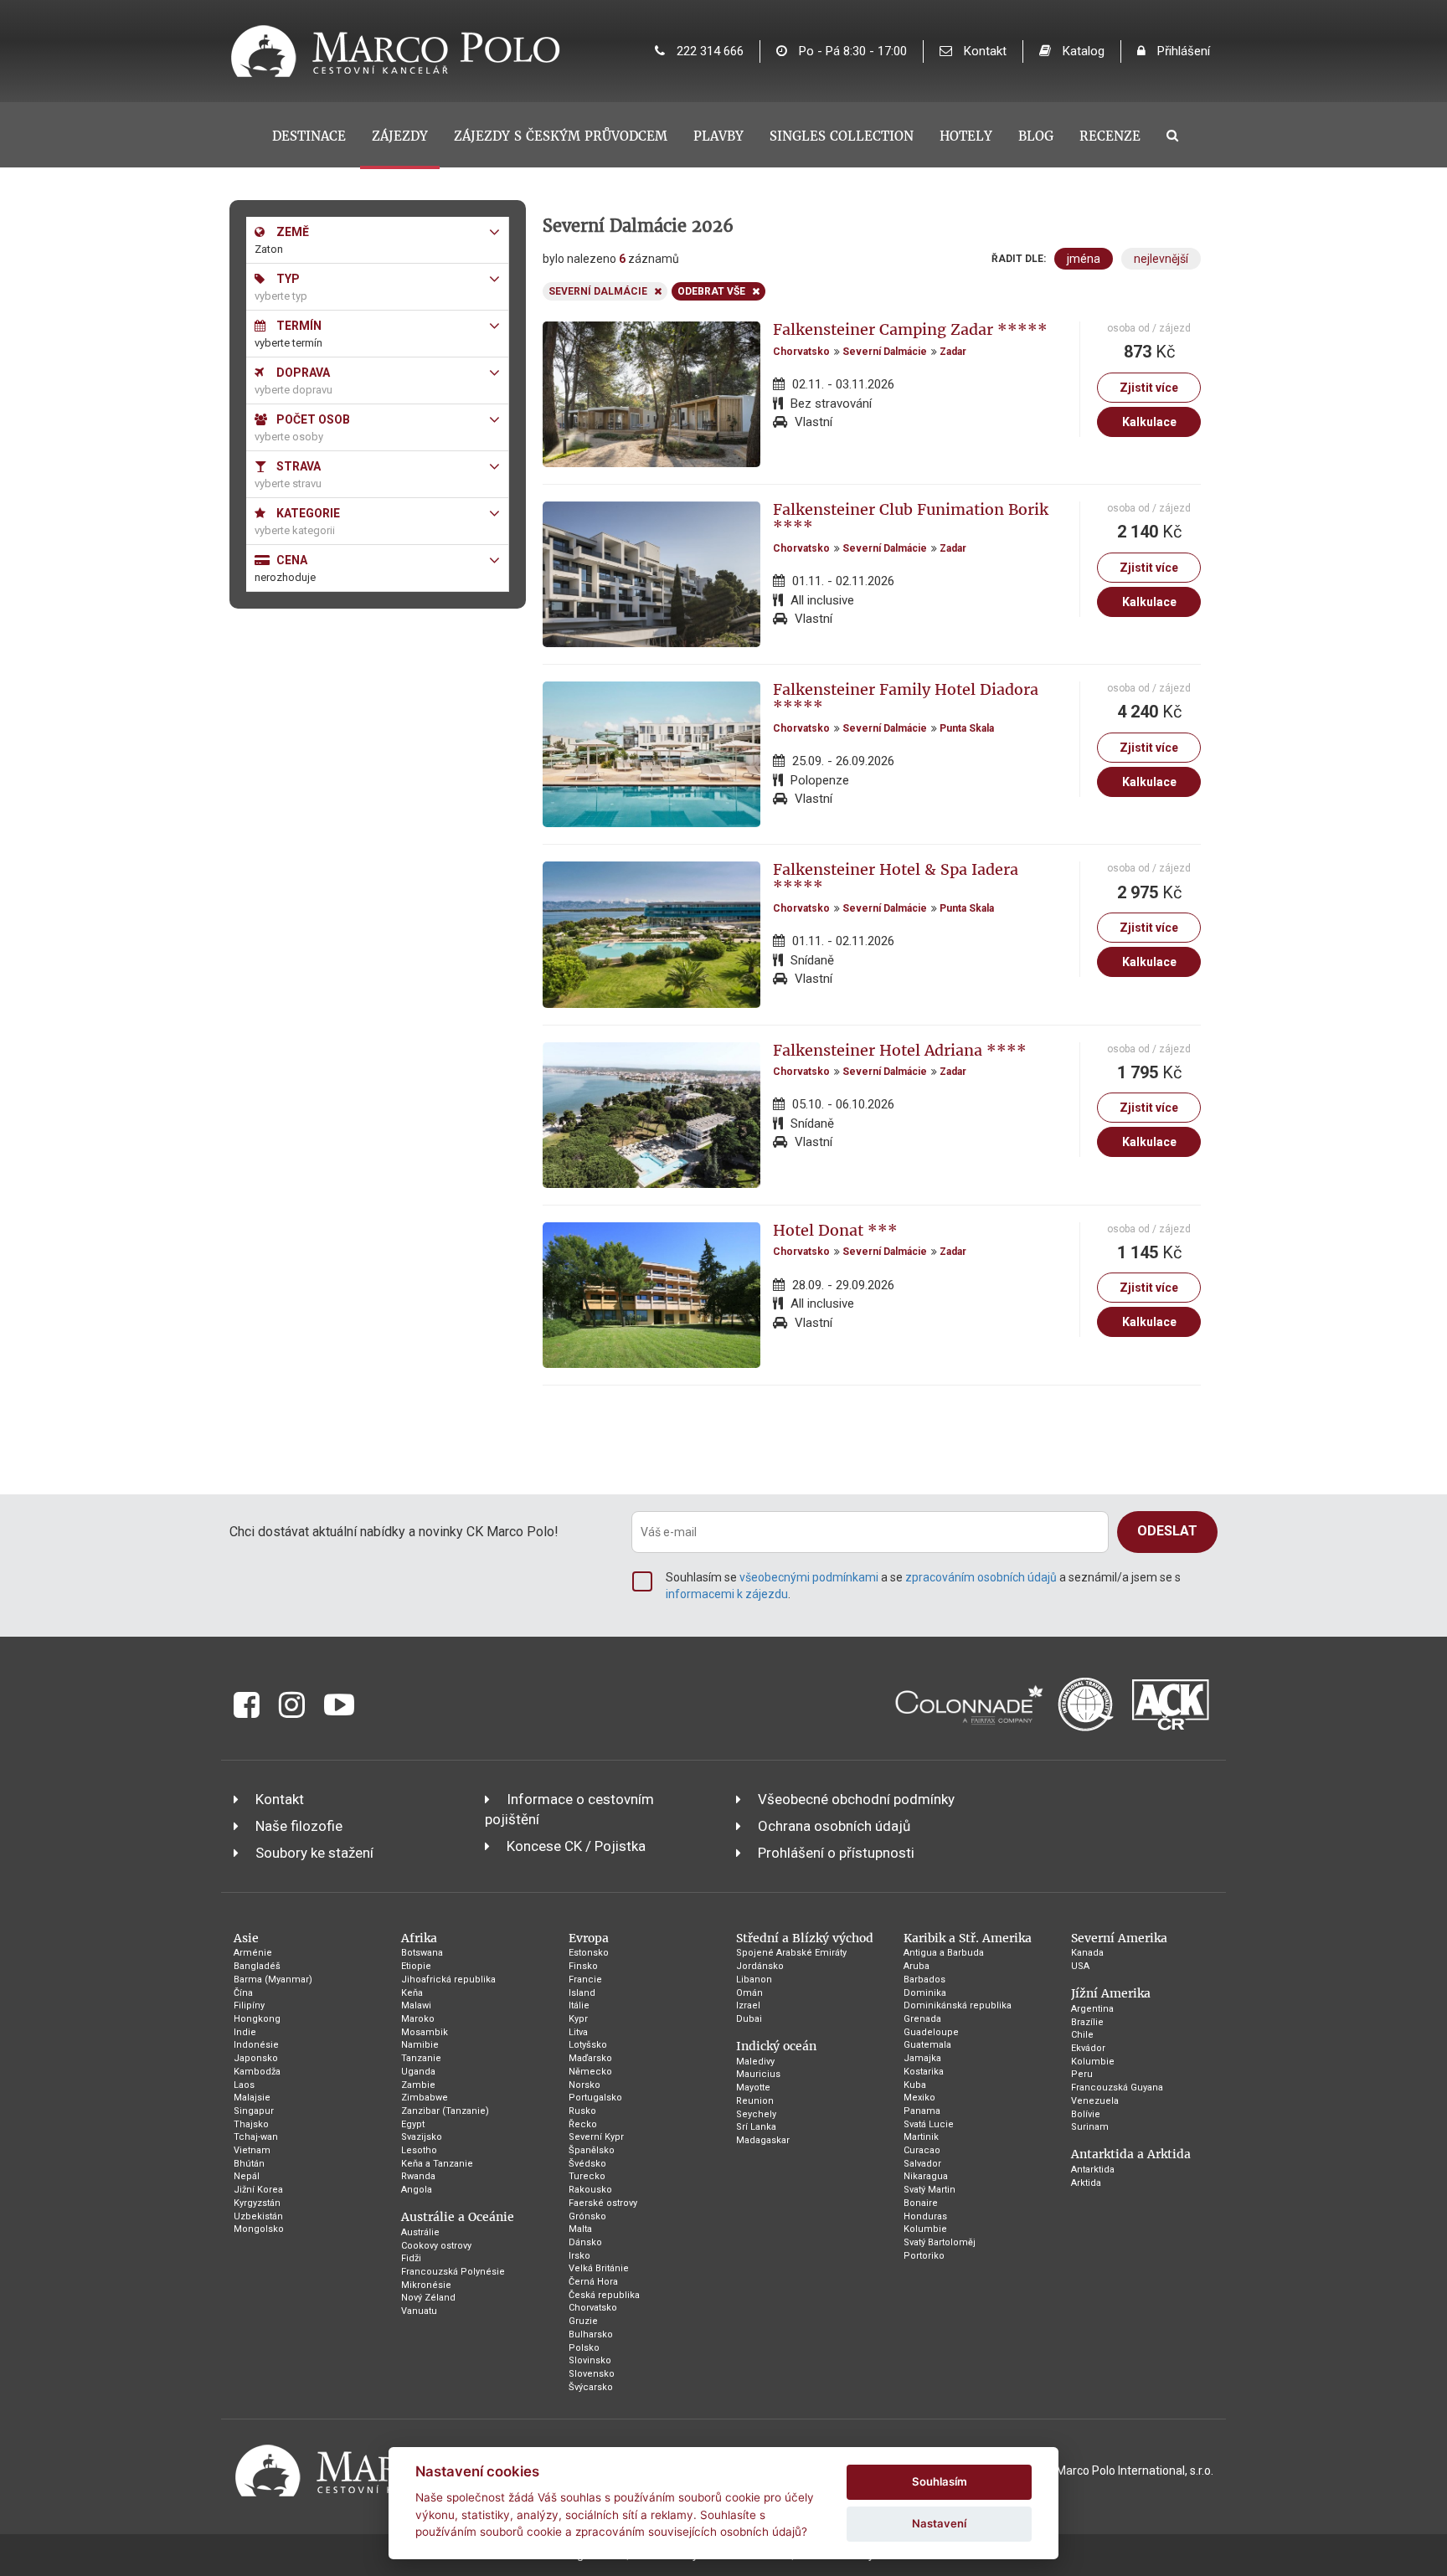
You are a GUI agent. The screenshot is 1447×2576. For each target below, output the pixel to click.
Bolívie (1086, 2114)
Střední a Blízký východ (805, 1938)
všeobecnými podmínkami (809, 1577)
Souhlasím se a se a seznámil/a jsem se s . (923, 1586)
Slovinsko (590, 2360)
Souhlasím (940, 2481)
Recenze (1110, 136)
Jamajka (922, 2058)
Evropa (589, 1938)
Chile (1082, 2035)
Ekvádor (1088, 2048)
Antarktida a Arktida (1131, 2154)
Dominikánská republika (958, 2005)
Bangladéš (257, 1966)
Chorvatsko (801, 352)
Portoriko (924, 2256)
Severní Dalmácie (885, 352)
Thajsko (251, 2124)
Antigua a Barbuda (944, 1953)
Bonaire (921, 2203)
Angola (417, 2190)
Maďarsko (590, 2058)
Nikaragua (926, 2176)
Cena (291, 560)
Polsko (584, 2348)
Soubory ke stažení (314, 1853)
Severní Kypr (596, 2137)
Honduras (925, 2216)
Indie (245, 2032)
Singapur (254, 2111)
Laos (244, 2085)
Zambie (418, 2085)
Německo (590, 2072)
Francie (585, 1980)
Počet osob (312, 419)
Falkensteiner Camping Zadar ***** (910, 329)
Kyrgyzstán (257, 2203)
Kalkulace (1149, 422)
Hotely (966, 136)
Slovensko (592, 2374)
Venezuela (1095, 2101)
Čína (243, 1993)
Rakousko (590, 2190)
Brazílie (1087, 2022)
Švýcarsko (591, 2387)
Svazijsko (422, 2137)
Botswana (422, 1953)
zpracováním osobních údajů (981, 1577)
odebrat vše (711, 291)
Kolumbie (925, 2229)
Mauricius (758, 2074)
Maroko (418, 2019)
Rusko (582, 2111)
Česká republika (604, 2295)
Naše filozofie (299, 1826)
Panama (922, 2111)
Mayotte (753, 2088)
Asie (246, 1938)
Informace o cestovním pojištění (569, 1809)
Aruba (917, 1966)
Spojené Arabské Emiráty (791, 1953)
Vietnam (252, 2150)
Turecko (587, 2176)
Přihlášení (1182, 51)
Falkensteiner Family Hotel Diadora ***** (906, 698)
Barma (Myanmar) (273, 1980)
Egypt (413, 2124)
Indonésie (256, 2045)
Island (582, 1993)
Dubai (749, 2019)
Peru (1082, 2074)
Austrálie (420, 2232)
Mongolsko (259, 2229)
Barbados (924, 1980)
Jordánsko (760, 1966)
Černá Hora (593, 2282)
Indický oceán (776, 2046)
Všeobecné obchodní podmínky (856, 1799)
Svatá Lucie (929, 2124)
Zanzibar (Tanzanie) (445, 2111)
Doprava (302, 373)
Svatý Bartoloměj (940, 2242)
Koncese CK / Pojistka (576, 1846)
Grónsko (587, 2216)
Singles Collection (842, 136)
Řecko (583, 2124)
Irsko (579, 2256)
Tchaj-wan (256, 2137)
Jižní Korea (258, 2190)
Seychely (756, 2114)
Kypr (578, 2019)
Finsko (583, 1966)
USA (1080, 1966)
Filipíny (249, 2005)
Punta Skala (967, 728)
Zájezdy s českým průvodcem (561, 136)
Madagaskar (763, 2140)
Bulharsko (591, 2334)
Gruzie (583, 2321)
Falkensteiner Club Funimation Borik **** (911, 518)
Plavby (718, 136)
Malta (580, 2229)
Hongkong (257, 2019)
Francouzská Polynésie (453, 2272)
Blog (1036, 136)
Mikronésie (426, 2285)
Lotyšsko (588, 2045)
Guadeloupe (931, 2032)
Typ (287, 279)
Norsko (584, 2085)
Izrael (748, 2005)
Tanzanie (421, 2058)
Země (291, 232)
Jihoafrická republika (448, 1980)
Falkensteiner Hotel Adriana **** (900, 1050)
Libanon (754, 1980)
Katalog (1082, 51)
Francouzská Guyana (1117, 2088)
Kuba (915, 2085)
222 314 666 (708, 51)
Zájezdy (400, 136)
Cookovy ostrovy (436, 2246)
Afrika (419, 1938)
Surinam (1090, 2127)
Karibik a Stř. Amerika (968, 1938)
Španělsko (592, 2150)
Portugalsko (595, 2098)
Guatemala (927, 2045)
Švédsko (587, 2164)
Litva (578, 2032)
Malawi (416, 2005)
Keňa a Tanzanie (437, 2164)
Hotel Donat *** (835, 1230)
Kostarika (924, 2072)
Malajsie (252, 2098)
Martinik (921, 2137)
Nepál (247, 2176)
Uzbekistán (258, 2216)
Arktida (1086, 2183)
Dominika (925, 1993)
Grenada (922, 2019)
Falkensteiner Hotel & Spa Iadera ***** (896, 878)
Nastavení (939, 2523)
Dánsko (585, 2242)
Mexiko (919, 2098)
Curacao (922, 2150)
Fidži (411, 2258)
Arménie (253, 1953)
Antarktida (1093, 2170)
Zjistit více (1149, 388)
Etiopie (416, 1966)
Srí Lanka (756, 2127)
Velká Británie (599, 2268)
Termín (298, 326)
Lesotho (419, 2150)
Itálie (579, 2005)
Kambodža (257, 2072)
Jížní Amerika (1111, 1993)
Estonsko (589, 1953)
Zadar (953, 352)
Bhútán (249, 2164)
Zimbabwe (425, 2098)
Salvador (922, 2164)
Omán (749, 1993)
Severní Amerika (1119, 1938)
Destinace (309, 136)
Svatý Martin (929, 2190)
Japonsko (256, 2058)
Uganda (418, 2072)
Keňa (412, 1993)
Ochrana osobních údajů (834, 1826)
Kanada (1087, 1953)
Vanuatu (419, 2311)
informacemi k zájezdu (727, 1594)
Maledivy (755, 2062)
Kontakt (984, 51)
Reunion (755, 2101)
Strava (297, 466)
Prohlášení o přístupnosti (836, 1853)
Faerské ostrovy (603, 2203)
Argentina (1092, 2009)
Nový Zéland (428, 2298)
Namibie (420, 2045)
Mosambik (425, 2032)
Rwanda (418, 2176)
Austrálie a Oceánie (458, 2217)
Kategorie (307, 513)
